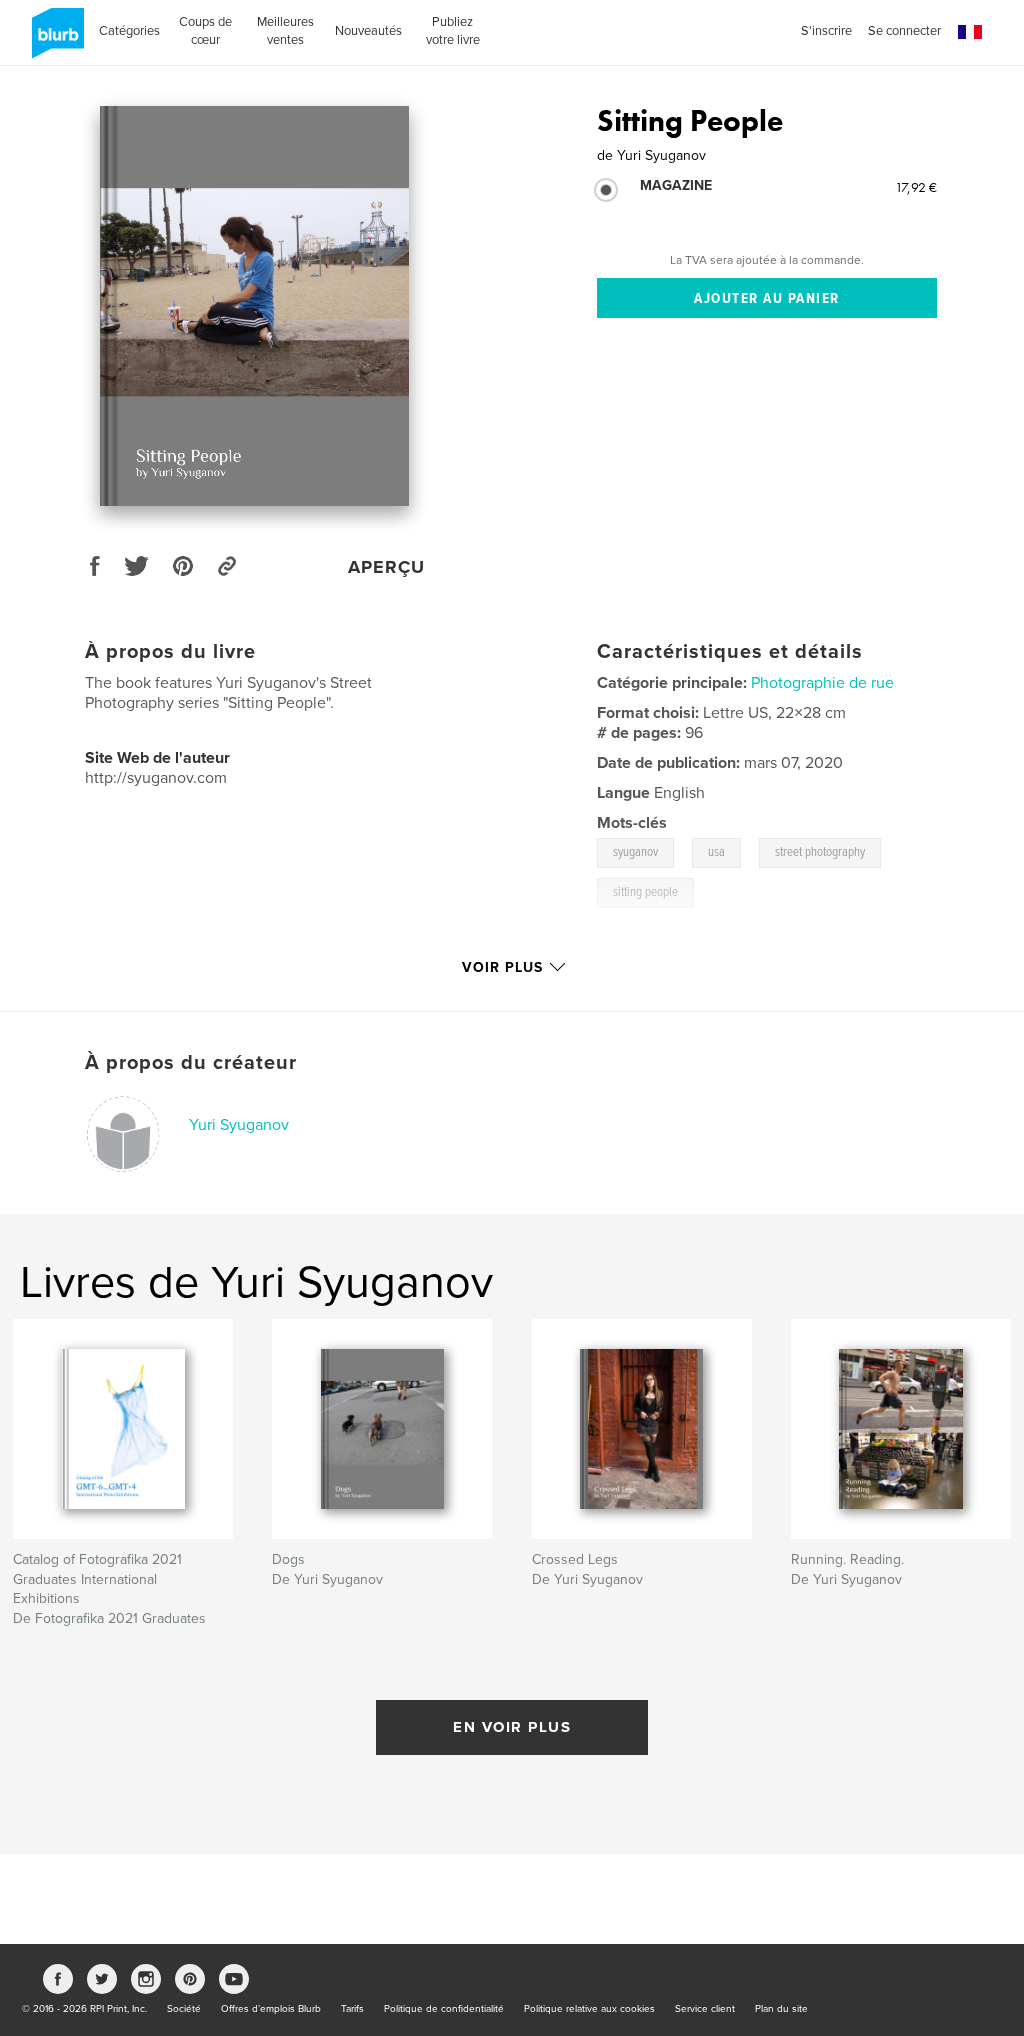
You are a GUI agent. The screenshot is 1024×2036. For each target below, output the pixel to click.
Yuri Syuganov (239, 1125)
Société (184, 2009)
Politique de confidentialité (444, 2009)
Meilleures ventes (285, 31)
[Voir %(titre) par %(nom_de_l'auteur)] (254, 306)
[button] (970, 32)
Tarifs (352, 2009)
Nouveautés (368, 31)
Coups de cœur (205, 31)
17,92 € (916, 187)
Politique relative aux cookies (589, 2009)
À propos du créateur (191, 1063)
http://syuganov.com (156, 778)
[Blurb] (54, 41)
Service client (705, 2009)
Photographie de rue (822, 683)
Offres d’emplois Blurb (271, 2009)
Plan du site (781, 2009)
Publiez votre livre (453, 31)
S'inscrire (826, 31)
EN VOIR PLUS (512, 1727)
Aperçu (386, 567)
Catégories (129, 31)
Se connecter (904, 31)
